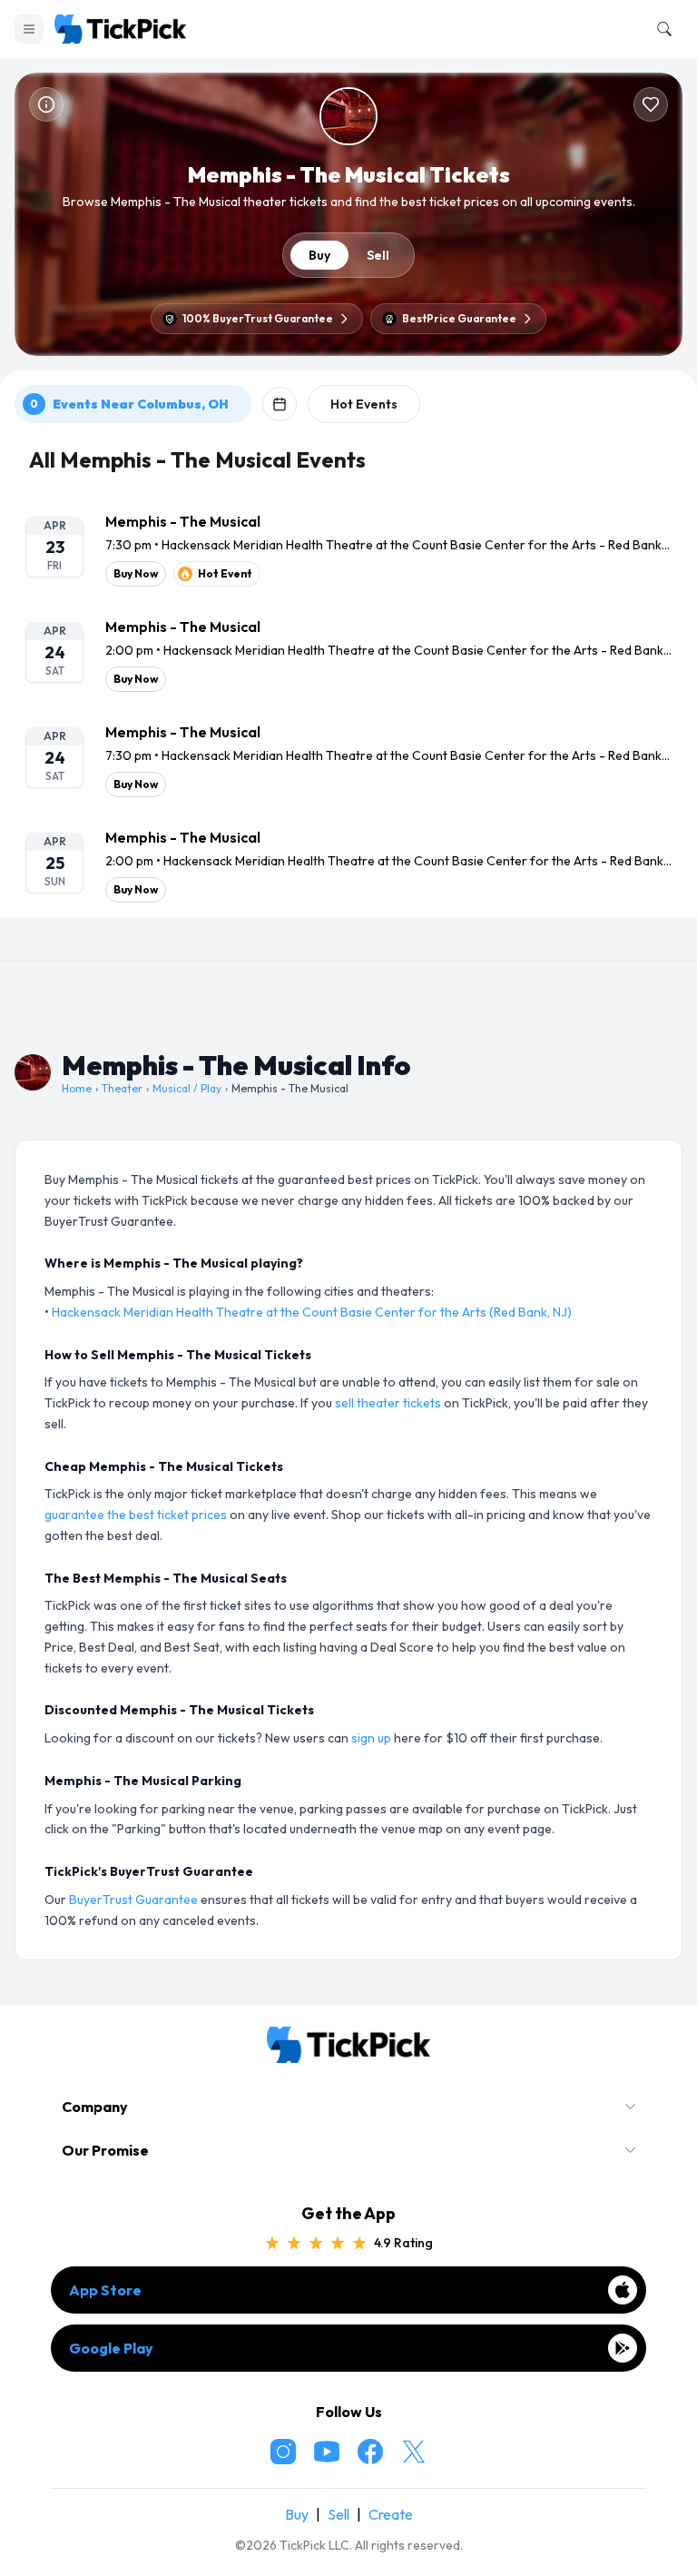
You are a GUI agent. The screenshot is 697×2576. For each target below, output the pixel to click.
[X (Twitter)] (414, 2452)
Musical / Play (187, 1088)
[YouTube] (327, 2452)
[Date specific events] (280, 404)
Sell (378, 255)
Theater (122, 1088)
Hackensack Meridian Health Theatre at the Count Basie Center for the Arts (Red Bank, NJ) (312, 1312)
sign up (371, 1738)
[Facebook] (370, 2452)
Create (391, 2514)
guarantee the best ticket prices (136, 1515)
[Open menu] (29, 29)
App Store (105, 2290)
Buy (319, 255)
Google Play (111, 2348)
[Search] (661, 29)
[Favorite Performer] (651, 104)
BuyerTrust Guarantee (133, 1900)
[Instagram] (283, 2452)
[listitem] (348, 548)
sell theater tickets (388, 1403)
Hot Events (364, 404)
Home (77, 1088)
